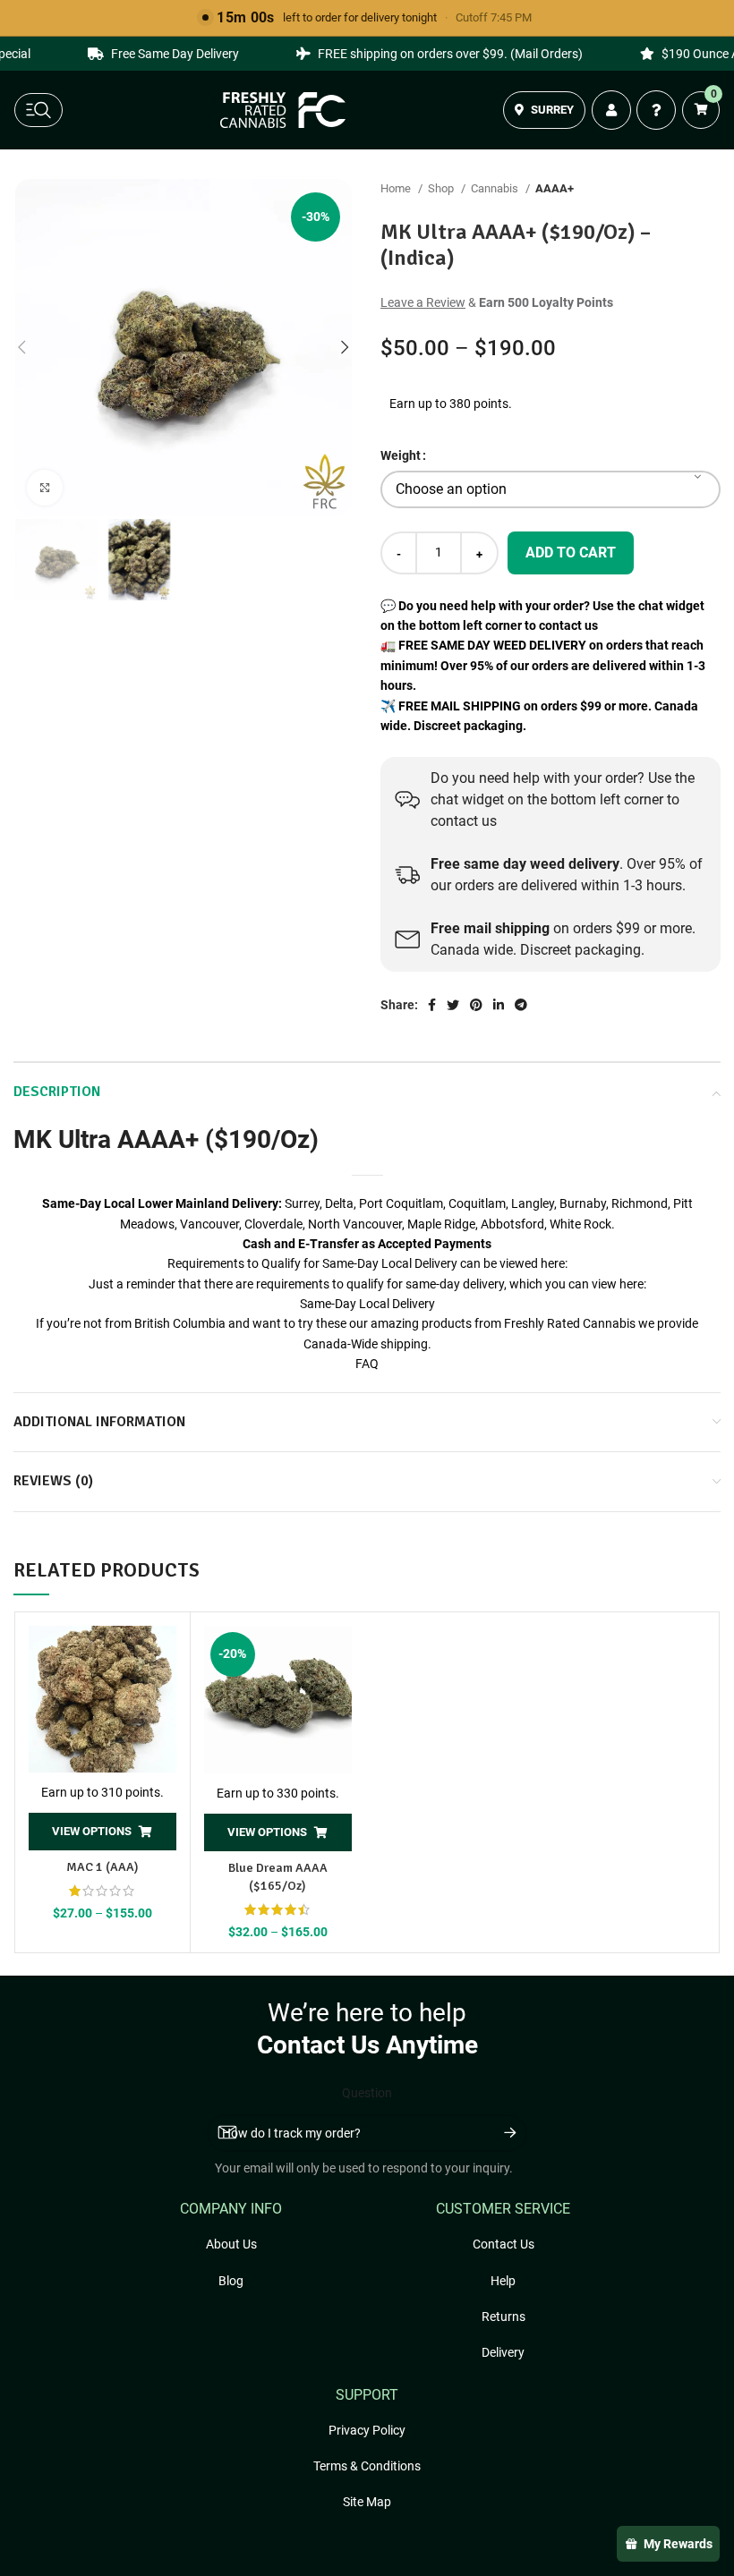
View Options (92, 1831)
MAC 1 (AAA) (102, 1867)
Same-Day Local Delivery (367, 1304)
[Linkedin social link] (499, 1005)
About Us (231, 2244)
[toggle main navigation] (38, 110)
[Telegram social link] (521, 1005)
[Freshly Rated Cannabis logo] (283, 110)
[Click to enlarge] (45, 488)
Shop (442, 188)
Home (397, 188)
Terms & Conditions (367, 2466)
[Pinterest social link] (476, 1005)
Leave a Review (423, 302)
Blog (231, 2281)
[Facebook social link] (432, 1005)
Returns (504, 2317)
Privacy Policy (367, 2430)
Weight (401, 455)
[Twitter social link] (453, 1005)
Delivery (503, 2352)
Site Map (367, 2502)
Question (367, 2093)
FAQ (367, 1364)
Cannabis (496, 188)
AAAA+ (555, 188)
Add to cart (571, 553)
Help (503, 2281)
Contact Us (504, 2244)
